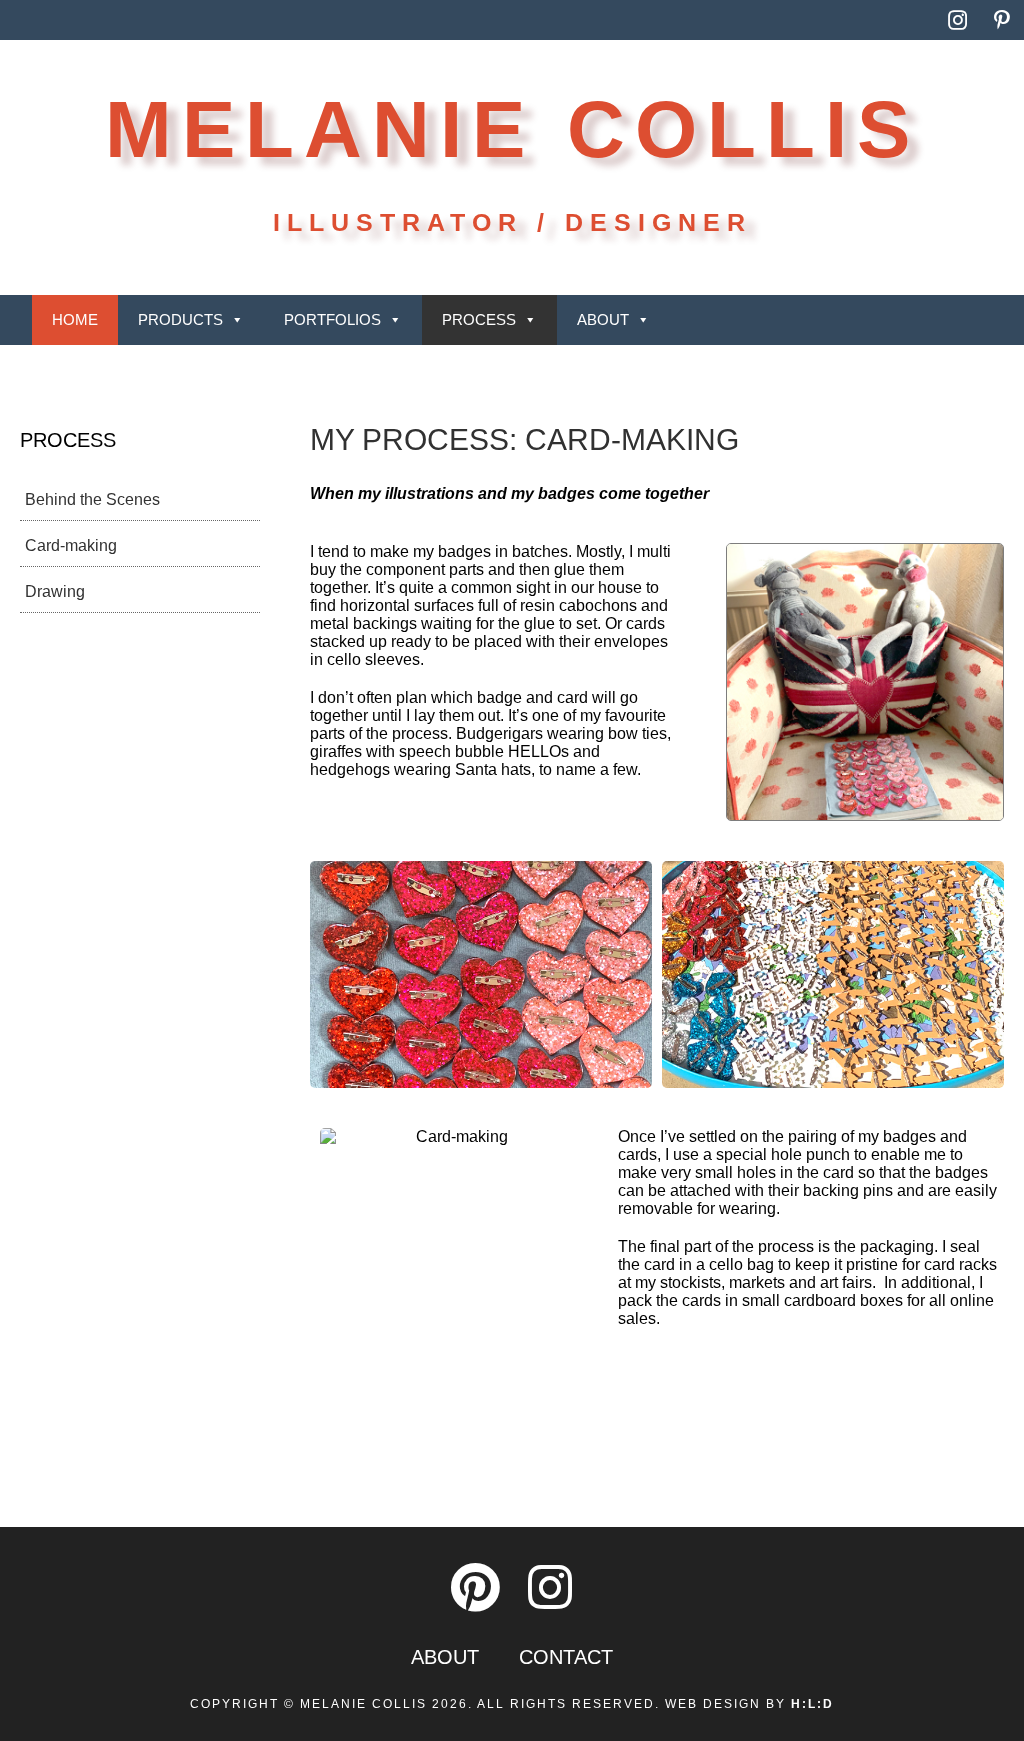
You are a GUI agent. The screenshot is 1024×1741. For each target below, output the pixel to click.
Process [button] (479, 319)
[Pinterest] (1002, 20)
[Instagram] (958, 20)
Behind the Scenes (92, 499)
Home (75, 319)
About (445, 1657)
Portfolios (332, 319)
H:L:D (812, 1704)
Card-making (71, 545)
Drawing (55, 591)
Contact (566, 1657)
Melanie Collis (512, 129)
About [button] (603, 319)
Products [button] (180, 319)
